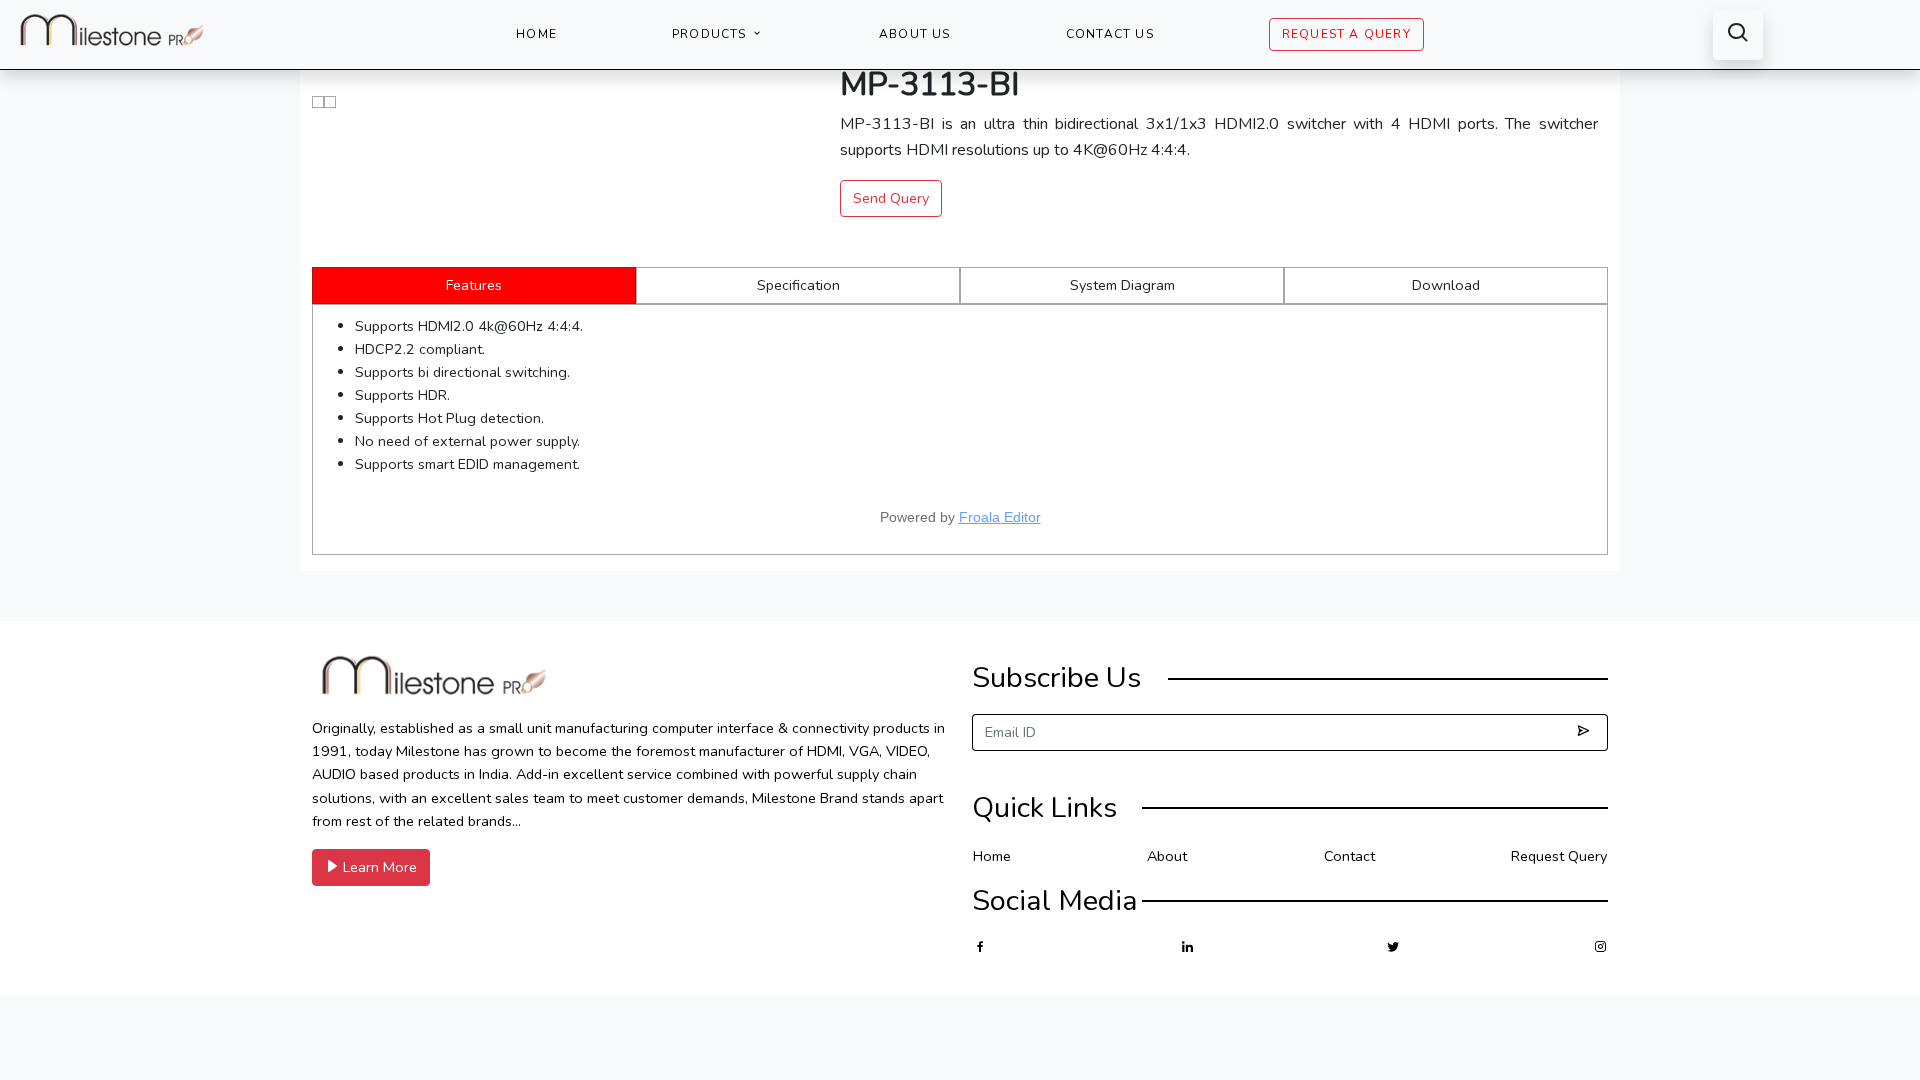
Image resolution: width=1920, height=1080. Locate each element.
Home (536, 34)
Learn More (378, 867)
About (1167, 856)
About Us (915, 34)
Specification (798, 285)
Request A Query (1346, 34)
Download (1446, 285)
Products (711, 34)
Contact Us (1110, 34)
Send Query (891, 198)
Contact (1349, 856)
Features (474, 285)
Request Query (1559, 856)
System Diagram (1122, 285)
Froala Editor (1000, 517)
